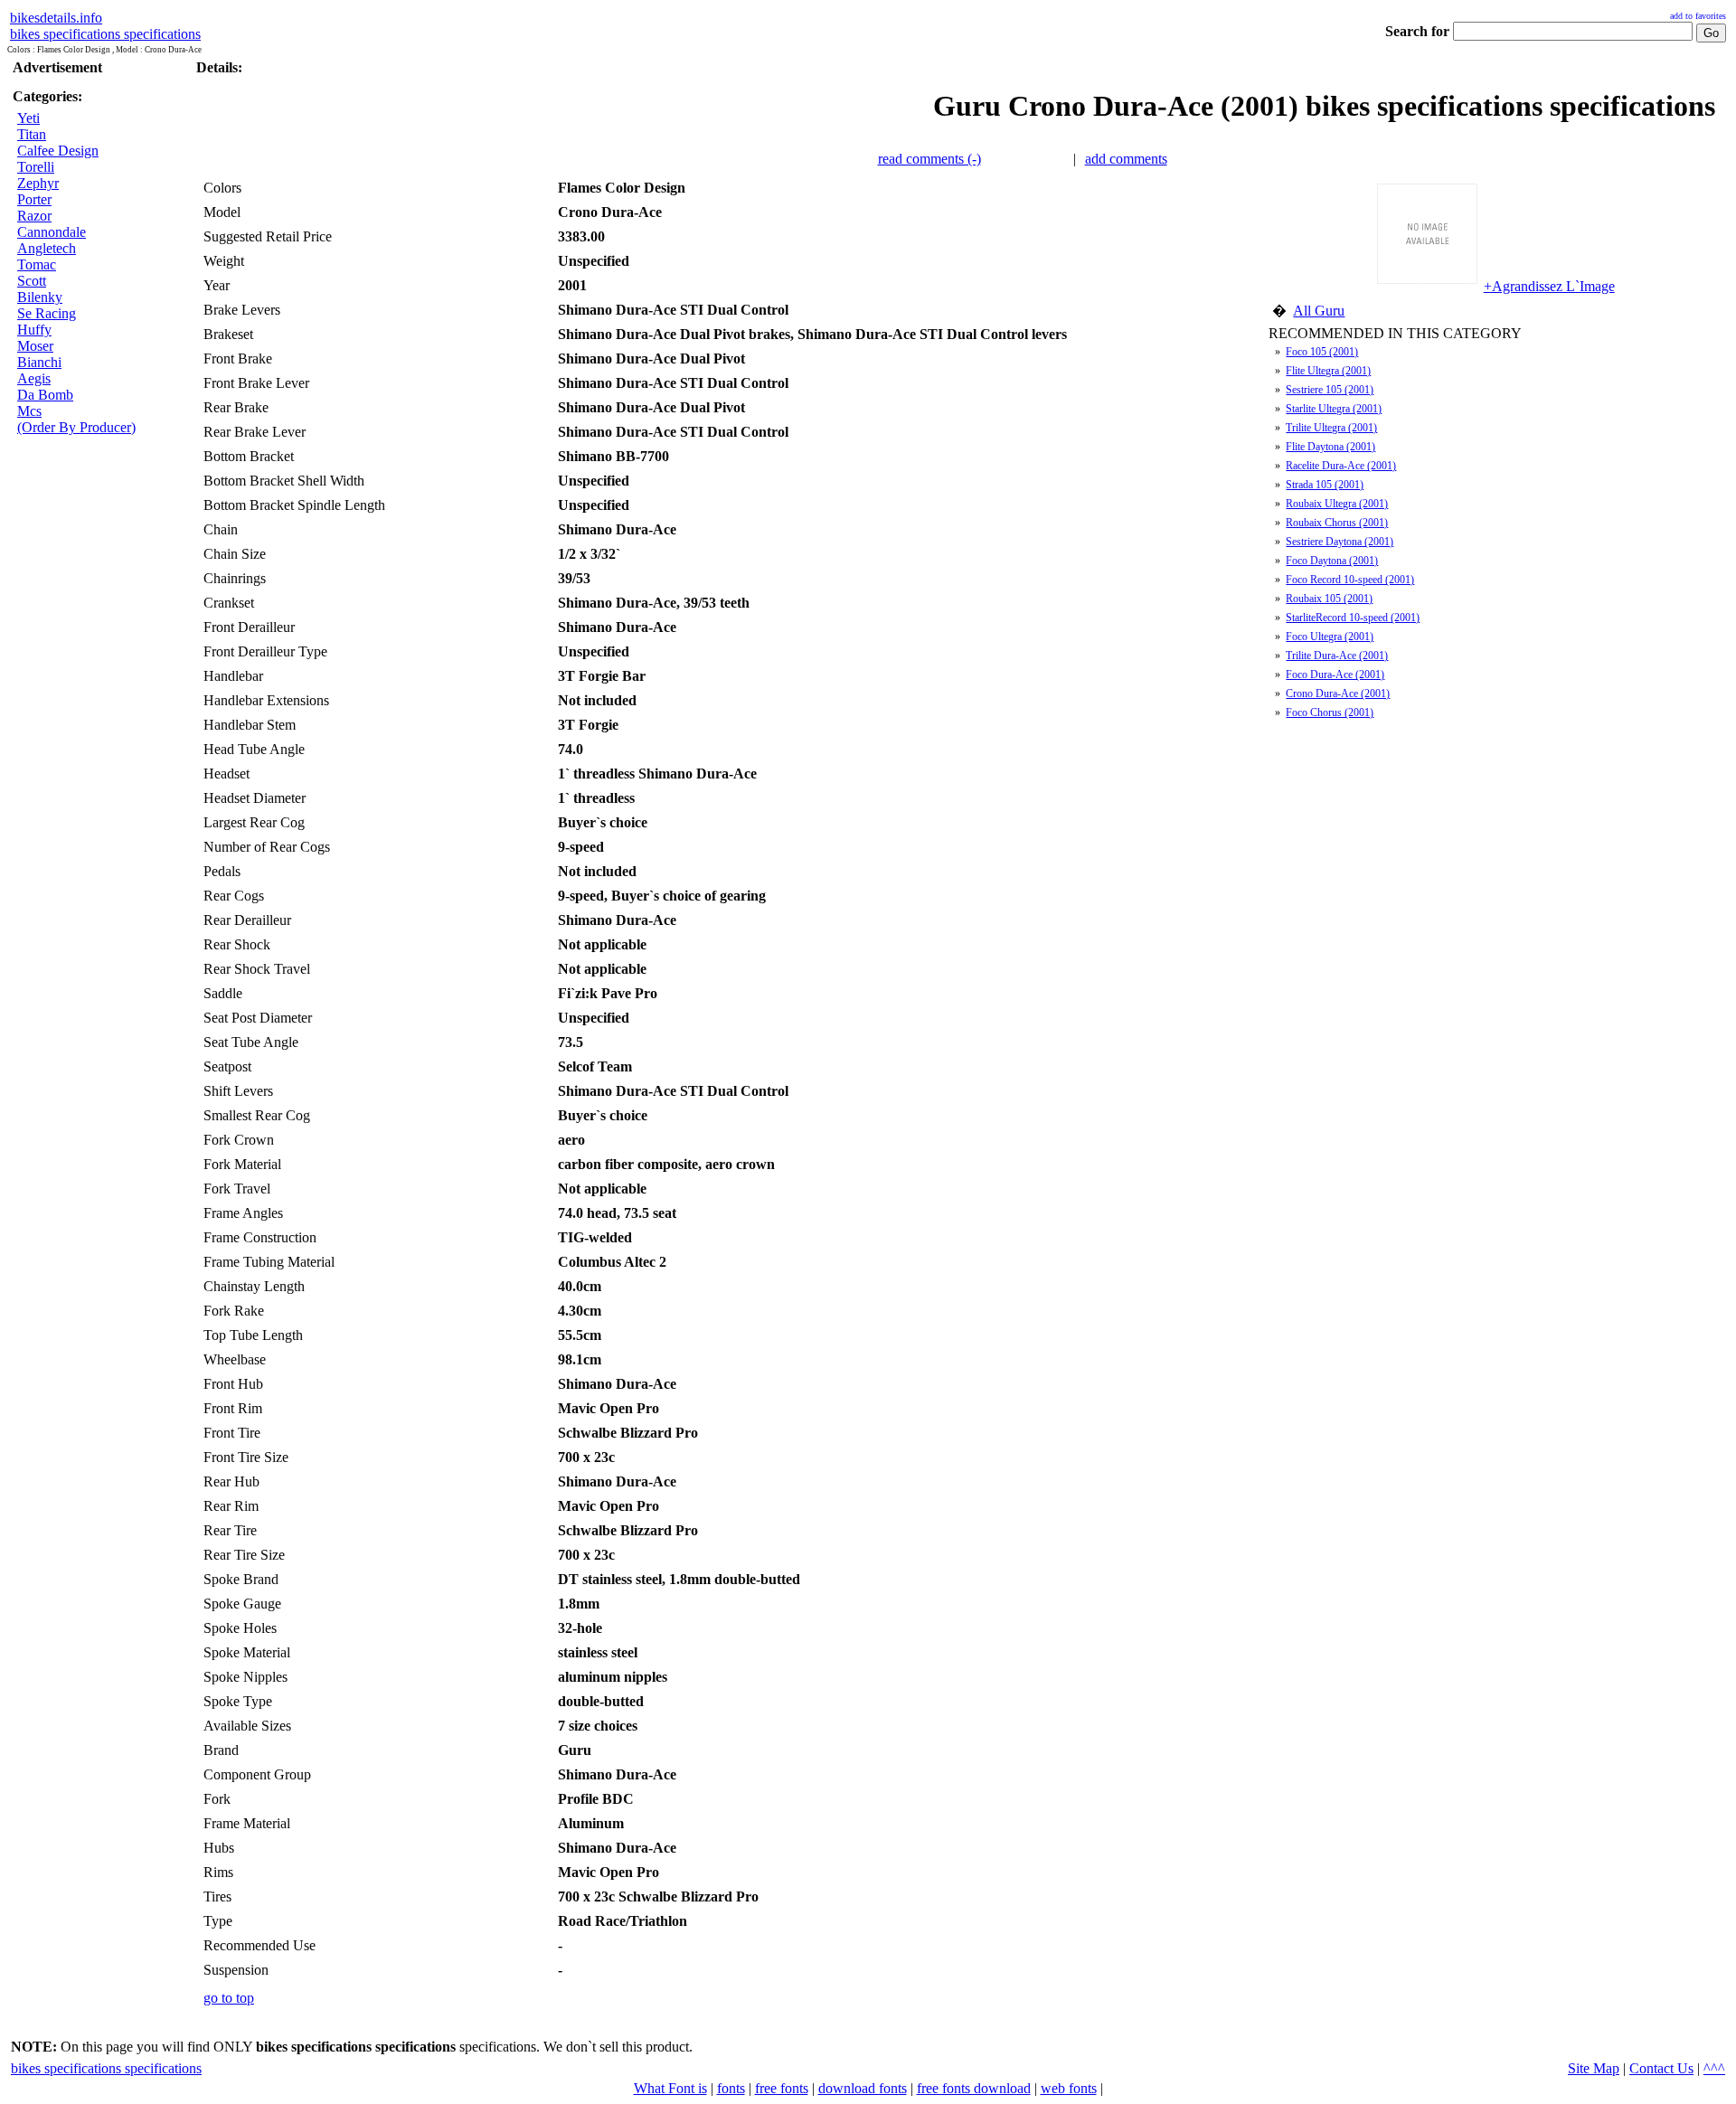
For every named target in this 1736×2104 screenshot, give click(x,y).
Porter (34, 199)
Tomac (37, 264)
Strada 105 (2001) (1325, 485)
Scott (32, 281)
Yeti (28, 118)
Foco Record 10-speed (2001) (1350, 580)
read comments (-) (929, 159)
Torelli (36, 167)
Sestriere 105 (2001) (1330, 390)
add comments (1126, 159)
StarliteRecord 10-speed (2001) (1353, 618)
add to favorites (1698, 16)
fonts (731, 2088)
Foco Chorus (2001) (1330, 712)
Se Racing (47, 313)
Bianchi (39, 362)
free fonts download (974, 2088)
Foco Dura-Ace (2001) (1335, 675)
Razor (34, 216)
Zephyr (38, 183)
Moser (35, 346)
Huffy (34, 330)
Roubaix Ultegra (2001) (1337, 504)
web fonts (1069, 2088)
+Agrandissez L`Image (1549, 286)
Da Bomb (45, 395)
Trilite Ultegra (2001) (1331, 428)
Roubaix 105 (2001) (1329, 599)
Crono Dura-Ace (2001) (1338, 693)
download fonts (863, 2088)
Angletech (47, 248)
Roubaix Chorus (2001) (1337, 523)
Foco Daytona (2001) (1332, 561)
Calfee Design (58, 151)
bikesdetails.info (56, 18)
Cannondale (52, 232)
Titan (32, 134)
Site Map (1594, 2068)
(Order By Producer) (76, 427)
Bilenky (40, 297)
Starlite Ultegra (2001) (1334, 409)
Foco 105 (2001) (1322, 352)
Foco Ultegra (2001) (1330, 637)
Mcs (29, 411)
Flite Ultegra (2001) (1328, 371)
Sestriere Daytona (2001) (1340, 542)
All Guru (1319, 311)
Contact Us (1661, 2068)
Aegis (34, 378)
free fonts (782, 2088)
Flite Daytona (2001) (1330, 447)
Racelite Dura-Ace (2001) (1341, 466)
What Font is (670, 2088)
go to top (229, 1998)
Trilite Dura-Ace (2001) (1337, 656)
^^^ (1714, 2068)
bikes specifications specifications (105, 34)
